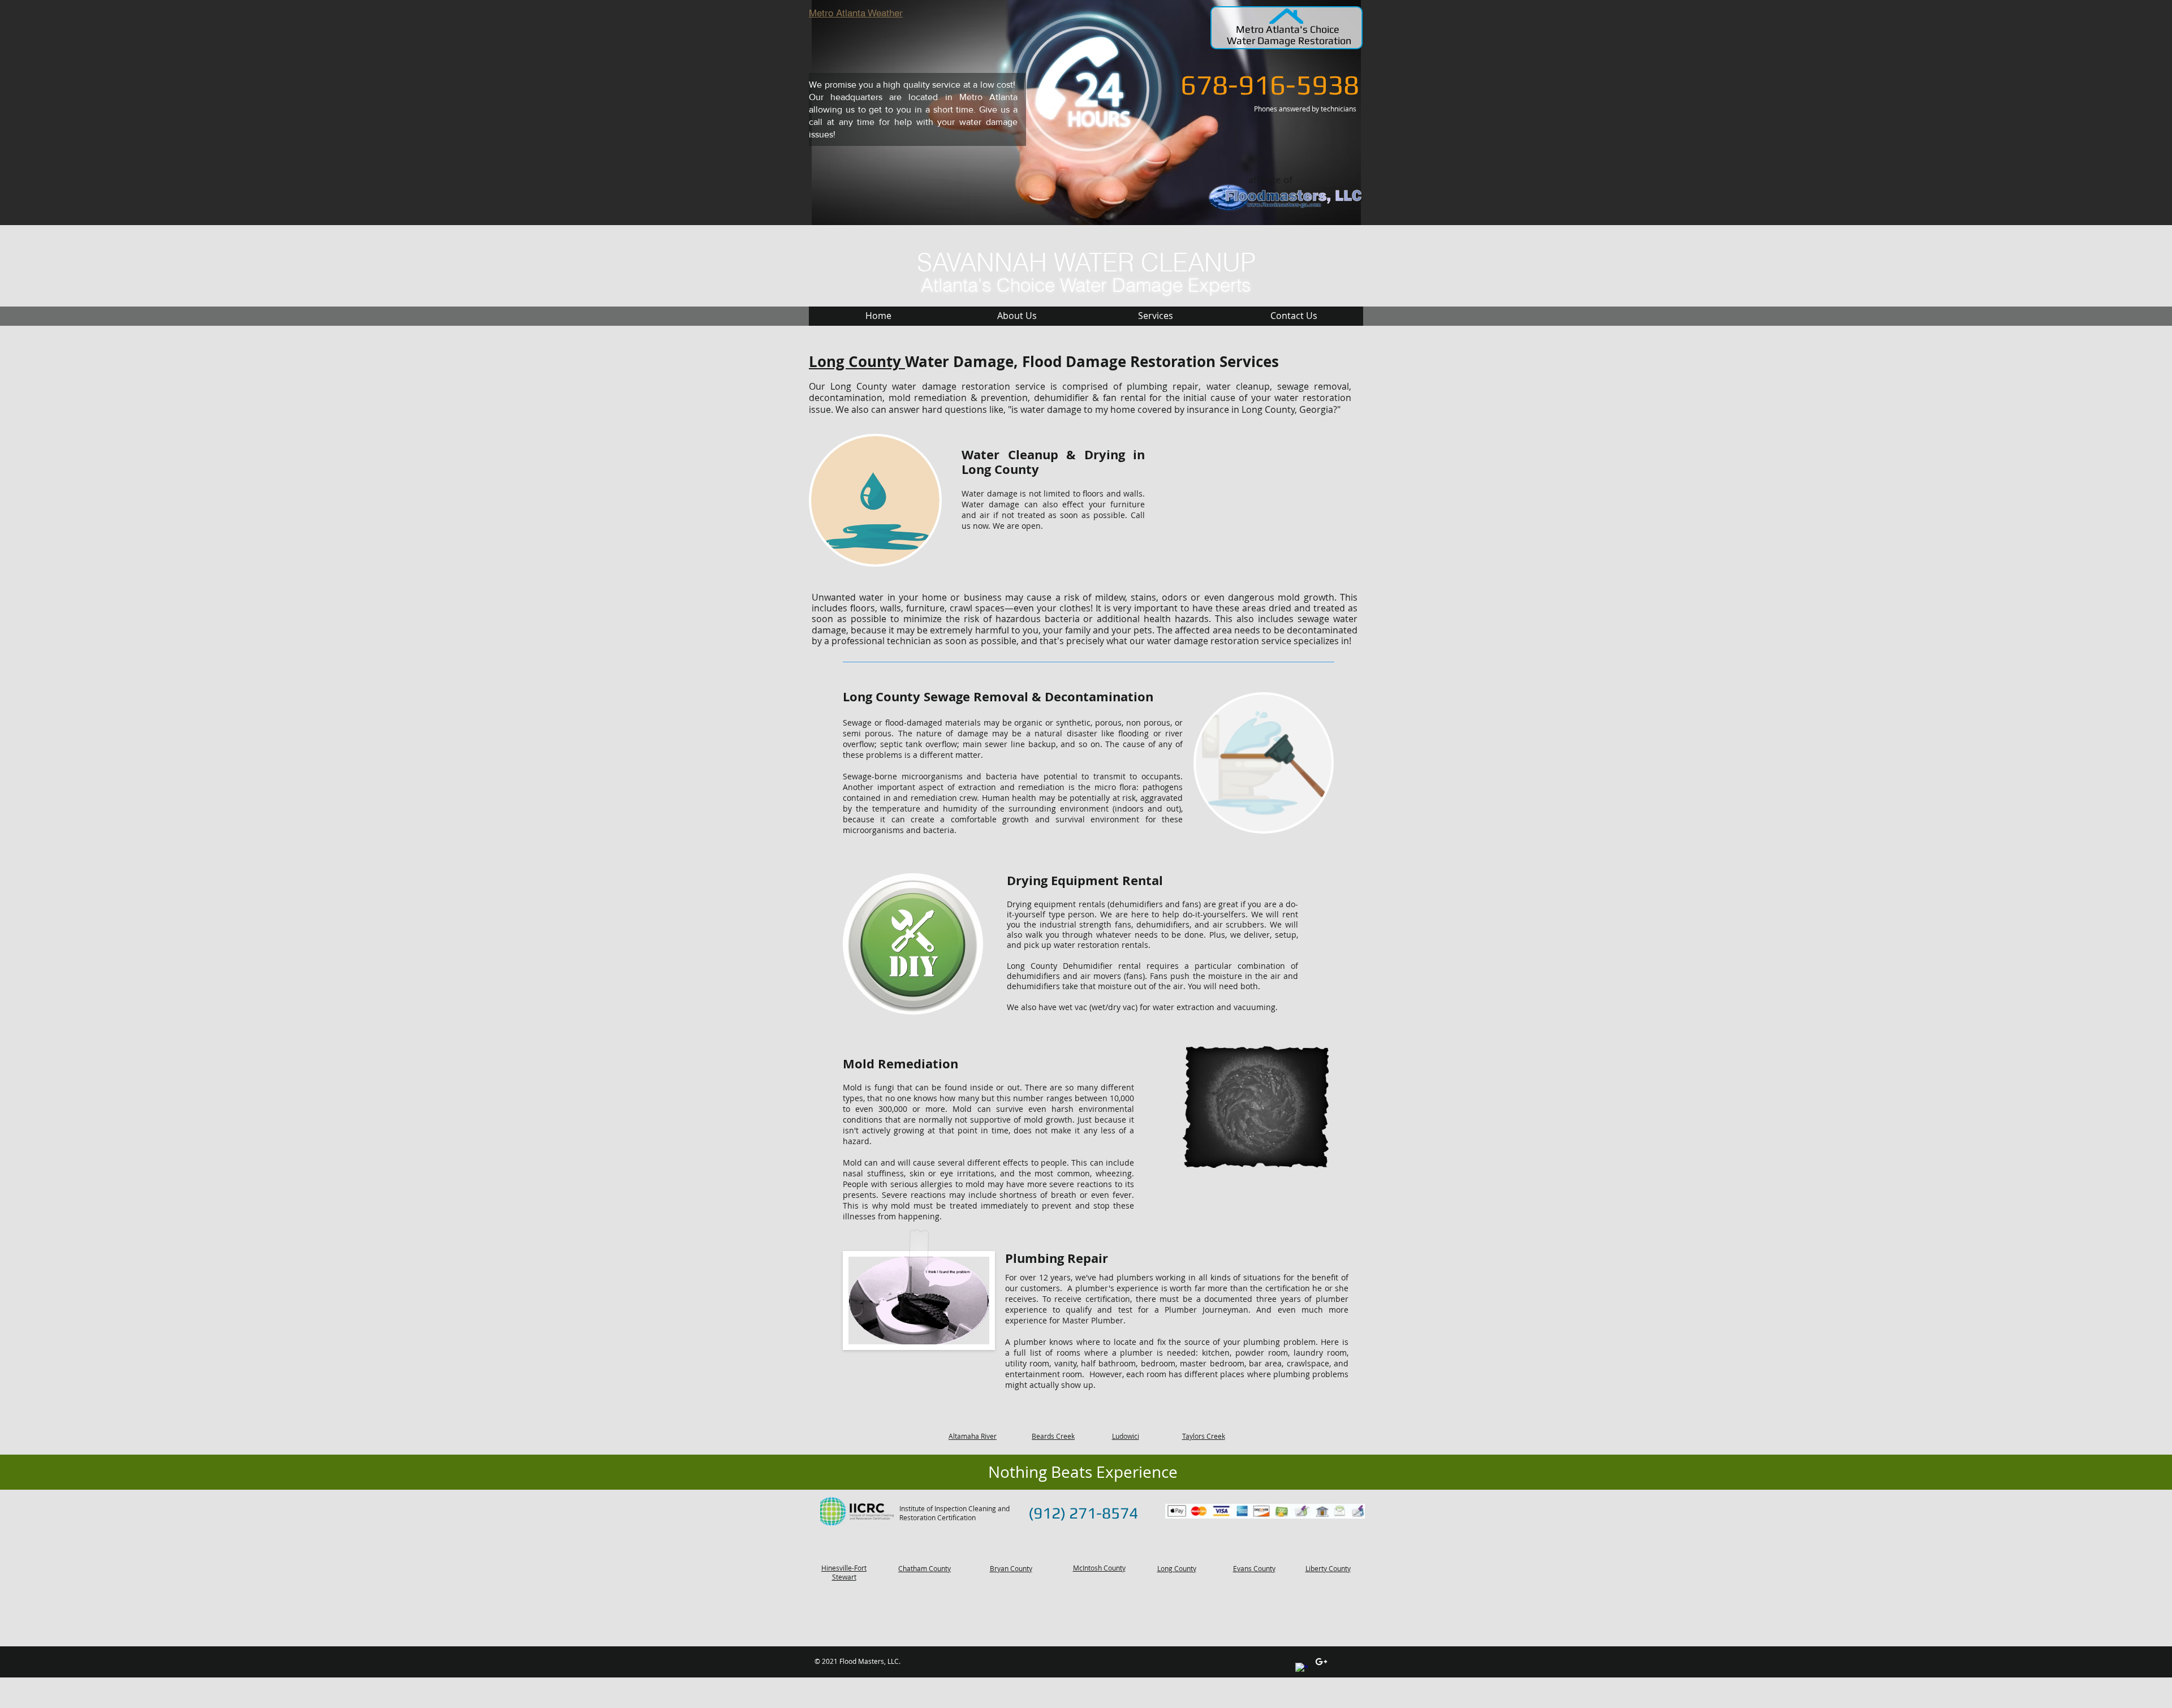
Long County (857, 361)
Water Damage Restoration (1289, 40)
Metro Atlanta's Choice (1289, 29)
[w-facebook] (1302, 1669)
